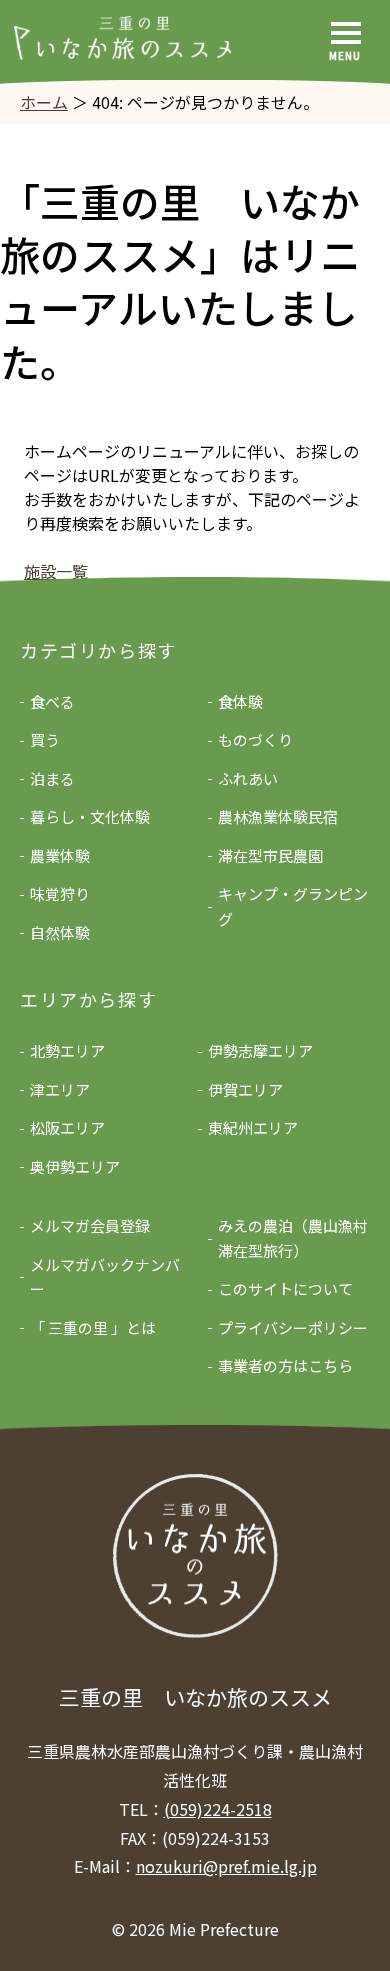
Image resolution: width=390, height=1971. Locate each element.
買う (45, 739)
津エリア (60, 1089)
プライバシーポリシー (293, 1327)
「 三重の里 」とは (93, 1327)
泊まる (52, 778)
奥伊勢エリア (75, 1166)
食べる (52, 701)
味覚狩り (60, 893)
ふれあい (248, 778)
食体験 (240, 701)
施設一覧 (56, 571)
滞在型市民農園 (270, 855)
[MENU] (346, 33)
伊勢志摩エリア (260, 1050)
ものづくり (255, 739)
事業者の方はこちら (285, 1365)
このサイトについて (285, 1288)
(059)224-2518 (218, 1809)
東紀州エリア (253, 1127)
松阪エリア (67, 1127)
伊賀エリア (245, 1089)
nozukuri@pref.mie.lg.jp (226, 1866)
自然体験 (60, 932)
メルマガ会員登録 (90, 1225)
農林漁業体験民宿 (278, 816)
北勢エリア (67, 1050)
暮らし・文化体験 (90, 816)
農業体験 (60, 855)
